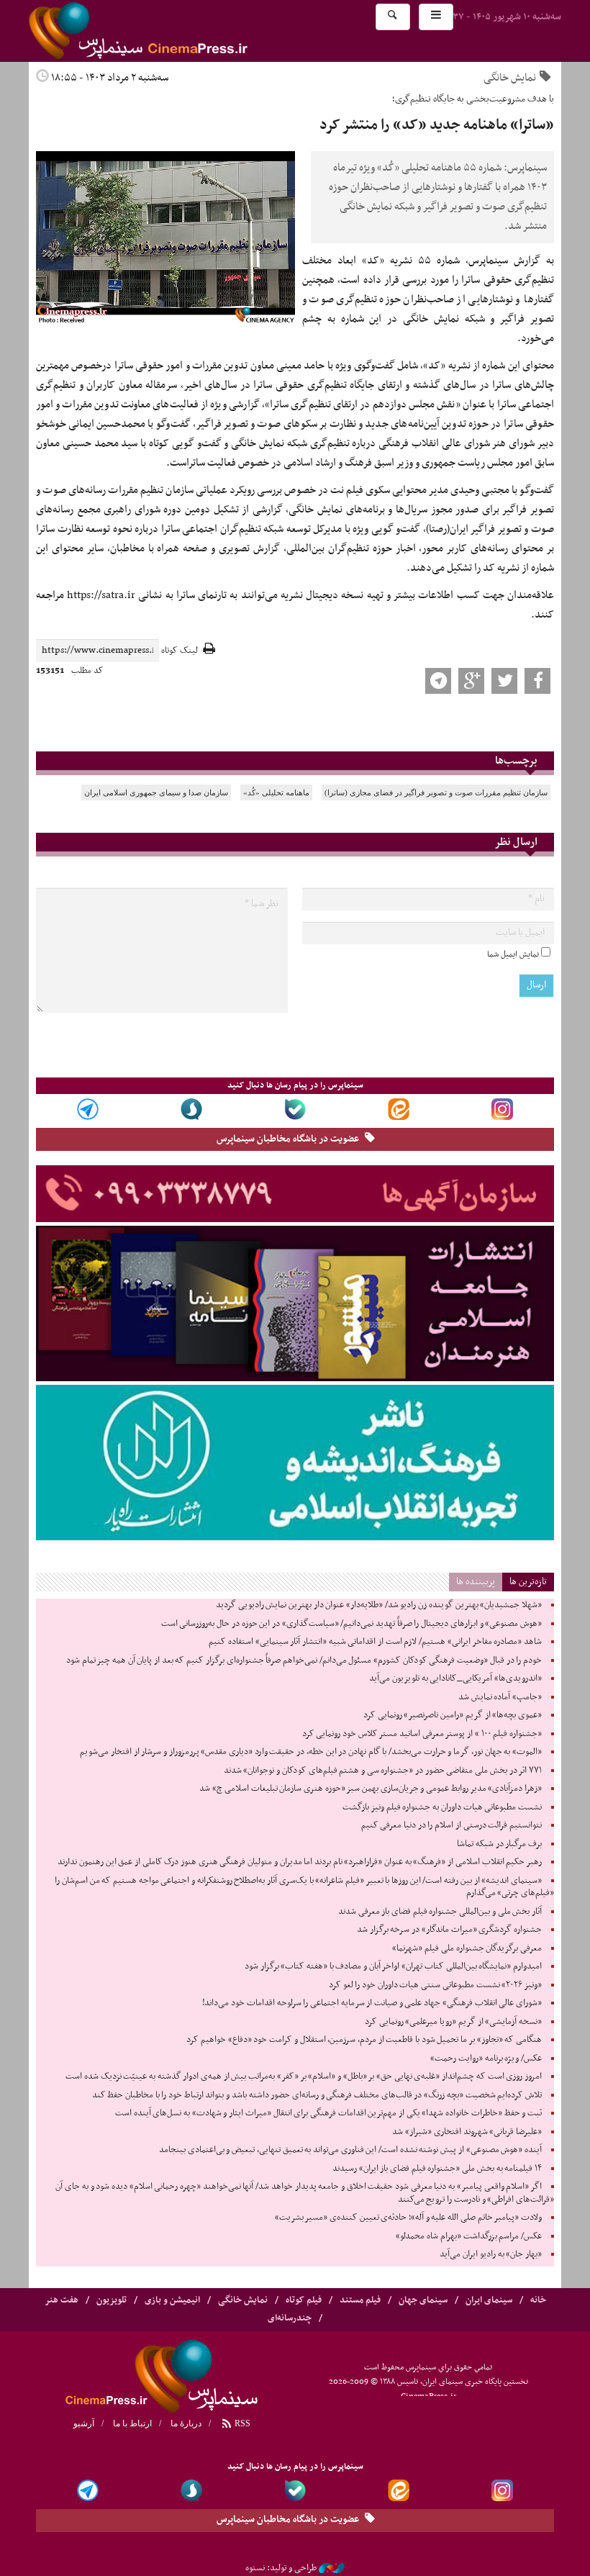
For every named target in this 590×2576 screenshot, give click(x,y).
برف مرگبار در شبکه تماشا (499, 1844)
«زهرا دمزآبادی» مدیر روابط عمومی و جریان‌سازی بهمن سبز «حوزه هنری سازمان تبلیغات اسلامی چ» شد (371, 1789)
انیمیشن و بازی (172, 2300)
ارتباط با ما (132, 2423)
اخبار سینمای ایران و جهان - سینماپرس (173, 31)
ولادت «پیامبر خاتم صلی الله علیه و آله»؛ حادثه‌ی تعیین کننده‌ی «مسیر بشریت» (408, 2218)
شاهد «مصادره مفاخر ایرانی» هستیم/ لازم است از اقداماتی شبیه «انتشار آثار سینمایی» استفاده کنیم (375, 1642)
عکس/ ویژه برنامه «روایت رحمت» (486, 2058)
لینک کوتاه (180, 651)
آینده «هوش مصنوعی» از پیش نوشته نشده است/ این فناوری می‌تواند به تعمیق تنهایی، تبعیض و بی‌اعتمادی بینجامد (350, 2150)
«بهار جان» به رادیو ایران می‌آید (491, 2254)
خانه (538, 2300)
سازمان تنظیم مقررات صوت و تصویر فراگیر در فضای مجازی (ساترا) (436, 792)
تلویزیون (112, 2300)
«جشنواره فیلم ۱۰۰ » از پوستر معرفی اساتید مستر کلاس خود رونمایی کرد (422, 1734)
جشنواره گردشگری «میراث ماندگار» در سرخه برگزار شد (449, 1930)
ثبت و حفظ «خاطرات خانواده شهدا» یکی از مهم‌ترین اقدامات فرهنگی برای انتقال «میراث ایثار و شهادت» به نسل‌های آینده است (328, 2113)
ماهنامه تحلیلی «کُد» (276, 792)
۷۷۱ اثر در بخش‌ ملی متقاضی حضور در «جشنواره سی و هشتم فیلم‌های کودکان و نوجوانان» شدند (383, 1771)
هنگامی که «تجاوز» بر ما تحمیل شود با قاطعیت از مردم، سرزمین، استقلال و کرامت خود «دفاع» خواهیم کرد (364, 2040)
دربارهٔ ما (186, 2423)
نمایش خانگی (510, 78)
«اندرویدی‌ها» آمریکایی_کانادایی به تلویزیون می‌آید (455, 1678)
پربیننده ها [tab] (476, 1582)
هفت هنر (62, 2300)
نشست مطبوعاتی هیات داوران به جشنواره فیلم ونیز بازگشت (442, 1807)
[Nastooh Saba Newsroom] (332, 2568)
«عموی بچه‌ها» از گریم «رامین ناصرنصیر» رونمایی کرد (453, 1715)
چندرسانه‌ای (290, 2318)
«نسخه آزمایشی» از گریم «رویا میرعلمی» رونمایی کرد (453, 2022)
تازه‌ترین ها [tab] (528, 1582)
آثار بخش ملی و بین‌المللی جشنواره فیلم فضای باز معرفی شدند (440, 1912)
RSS (241, 2423)
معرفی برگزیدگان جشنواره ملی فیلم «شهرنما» (467, 1948)
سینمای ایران (489, 2300)
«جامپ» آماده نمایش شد (500, 1697)
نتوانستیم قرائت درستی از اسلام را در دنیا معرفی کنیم (451, 1825)
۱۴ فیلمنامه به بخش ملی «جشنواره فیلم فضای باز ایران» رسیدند (437, 2169)
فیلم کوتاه (304, 2300)
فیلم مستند (360, 2300)
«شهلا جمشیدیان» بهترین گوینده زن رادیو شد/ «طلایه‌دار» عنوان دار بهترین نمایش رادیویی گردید (379, 1605)
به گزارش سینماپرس (511, 261)
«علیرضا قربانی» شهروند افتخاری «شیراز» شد (467, 2132)
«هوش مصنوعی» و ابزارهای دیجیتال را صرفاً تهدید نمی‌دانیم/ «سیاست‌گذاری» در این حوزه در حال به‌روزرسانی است (351, 1624)
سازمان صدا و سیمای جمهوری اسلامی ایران (156, 792)
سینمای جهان (423, 2300)
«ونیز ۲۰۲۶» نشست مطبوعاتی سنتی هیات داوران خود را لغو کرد (435, 1985)
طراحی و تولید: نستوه (281, 2568)
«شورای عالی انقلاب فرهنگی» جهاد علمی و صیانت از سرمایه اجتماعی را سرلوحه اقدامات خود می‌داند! (372, 2003)
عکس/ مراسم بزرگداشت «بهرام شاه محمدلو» (469, 2236)
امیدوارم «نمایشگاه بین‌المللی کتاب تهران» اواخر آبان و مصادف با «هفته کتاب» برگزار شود (393, 1966)
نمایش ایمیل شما (513, 954)
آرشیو (84, 2423)
